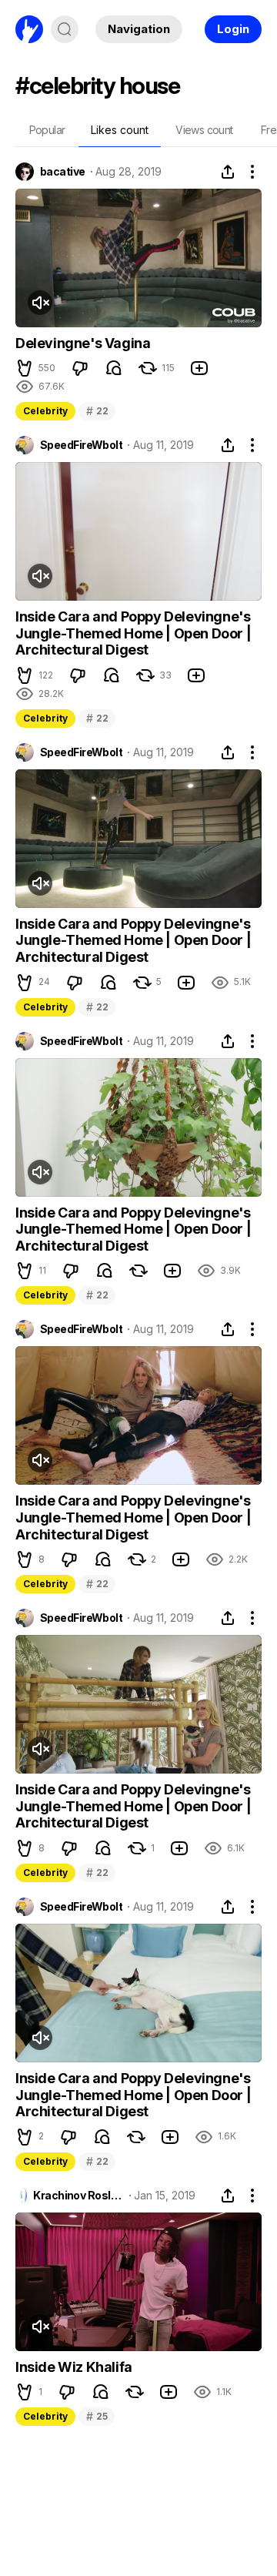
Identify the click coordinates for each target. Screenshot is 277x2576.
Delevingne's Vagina (83, 343)
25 (97, 2416)
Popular (47, 130)
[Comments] (114, 368)
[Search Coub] (65, 29)
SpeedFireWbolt (81, 445)
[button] (25, 368)
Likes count (120, 130)
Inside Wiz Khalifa (74, 2367)
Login (233, 29)
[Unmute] (40, 303)
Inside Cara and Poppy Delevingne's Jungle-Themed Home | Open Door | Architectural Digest (133, 633)
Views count (204, 130)
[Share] (228, 172)
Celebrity (45, 411)
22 (97, 411)
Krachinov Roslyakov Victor (78, 2196)
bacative (63, 172)
